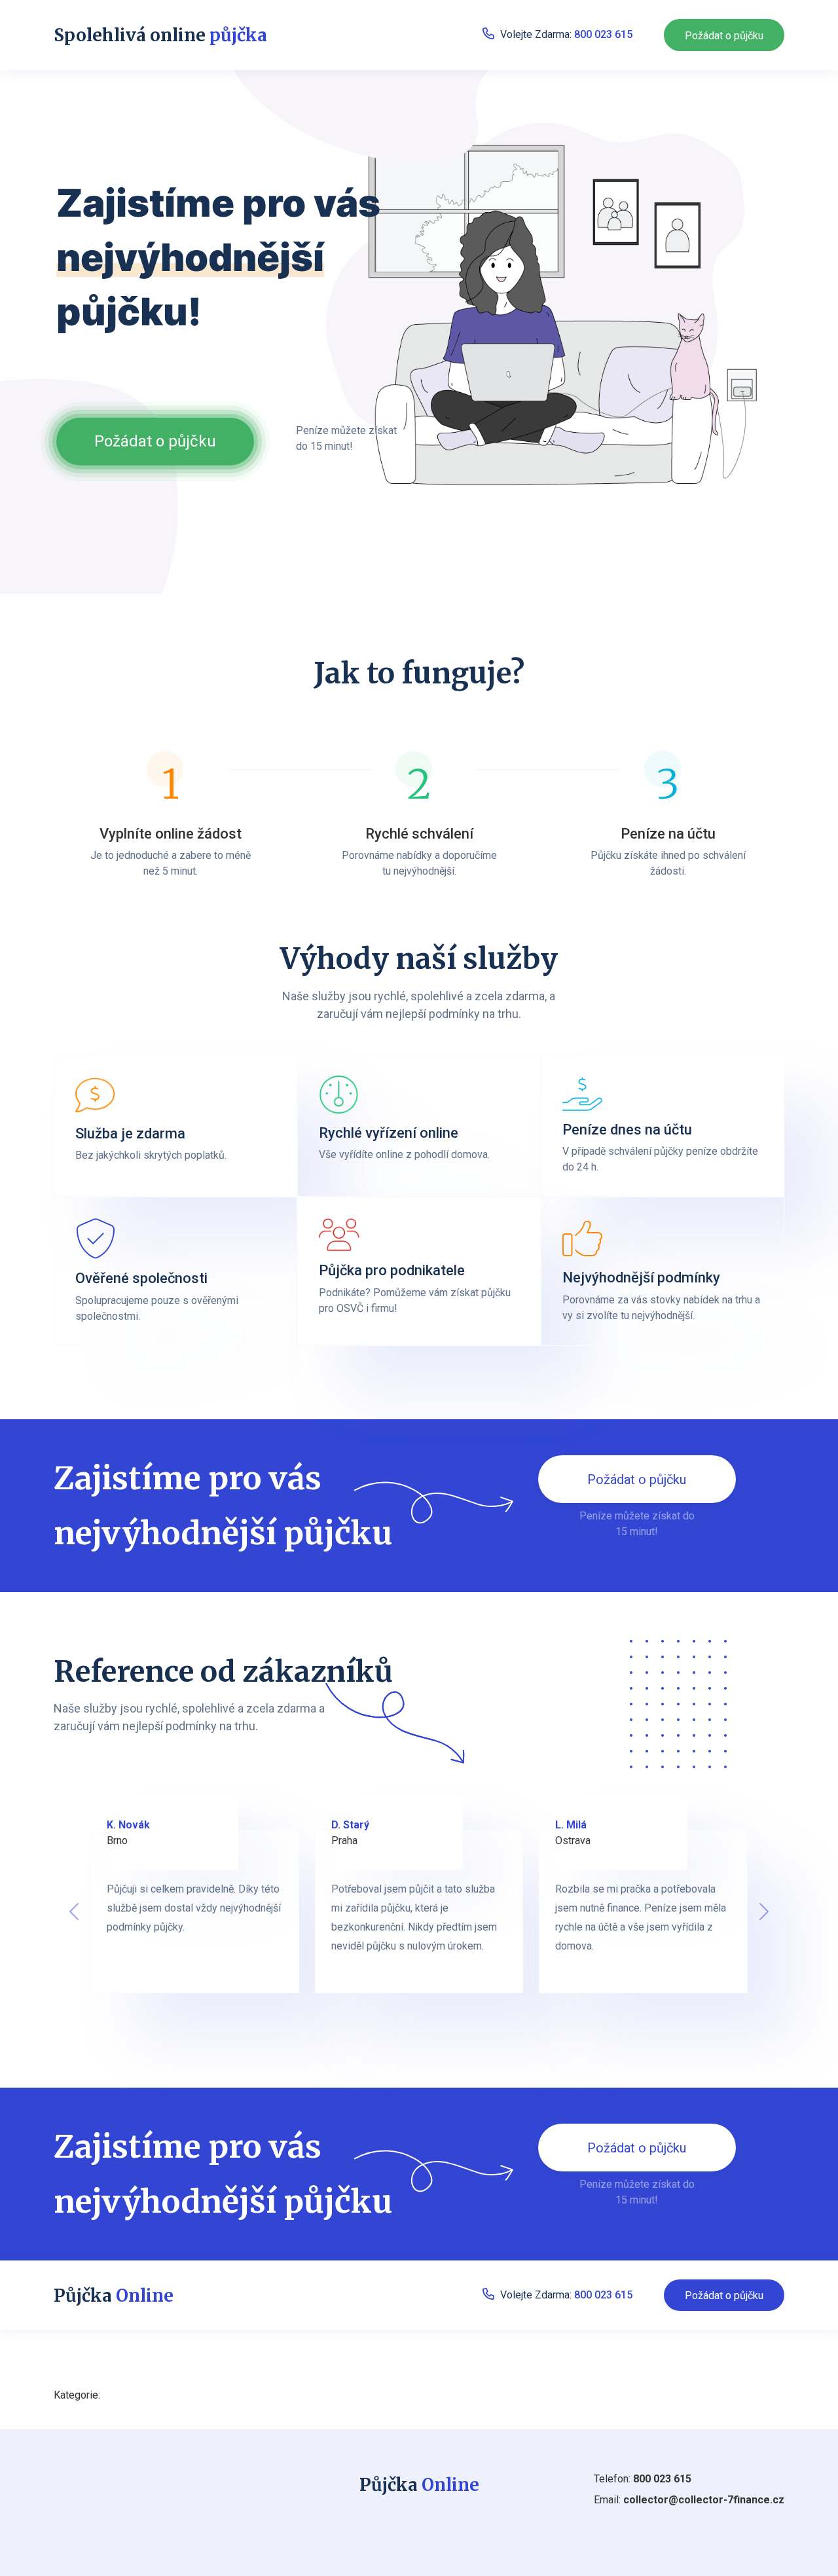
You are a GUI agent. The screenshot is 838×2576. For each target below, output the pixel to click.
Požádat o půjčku (724, 36)
